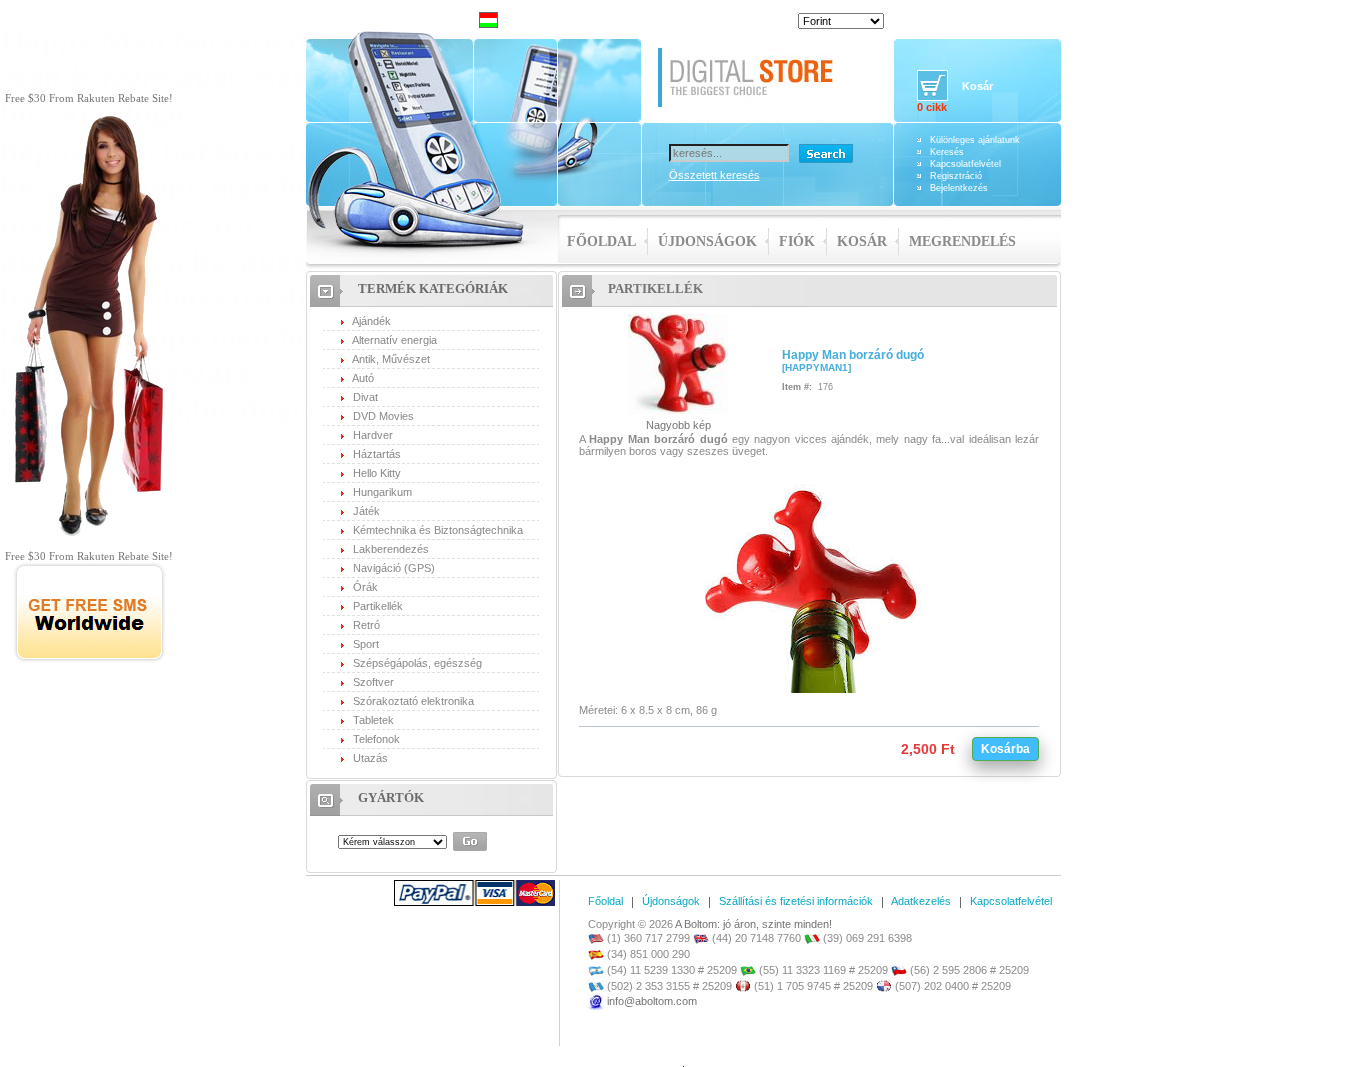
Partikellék (378, 606)
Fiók (797, 241)
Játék (366, 511)
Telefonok (376, 739)
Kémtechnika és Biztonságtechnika (438, 530)
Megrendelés (962, 241)
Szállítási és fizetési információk (796, 901)
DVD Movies (383, 416)
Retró (366, 625)
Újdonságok (707, 241)
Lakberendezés (391, 549)
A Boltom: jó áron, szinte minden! (753, 924)
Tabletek (373, 720)
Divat (365, 397)
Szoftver (373, 682)
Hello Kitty (377, 473)
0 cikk (932, 107)
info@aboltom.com (652, 1001)
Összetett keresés (714, 175)
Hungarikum (382, 492)
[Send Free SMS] (89, 659)
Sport (366, 644)
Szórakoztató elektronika (413, 701)
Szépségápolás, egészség (417, 663)
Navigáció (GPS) (394, 568)
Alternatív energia (394, 340)
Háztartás (377, 454)
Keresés (947, 152)
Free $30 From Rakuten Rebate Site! (89, 98)
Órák (365, 587)
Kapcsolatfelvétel (965, 164)
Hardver (373, 435)
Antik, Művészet (391, 359)
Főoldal (601, 241)
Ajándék (371, 321)
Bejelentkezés (959, 188)
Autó (363, 378)
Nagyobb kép (678, 425)
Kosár (862, 241)
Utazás (370, 758)
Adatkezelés (921, 901)
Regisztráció (956, 176)
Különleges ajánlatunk (975, 140)
